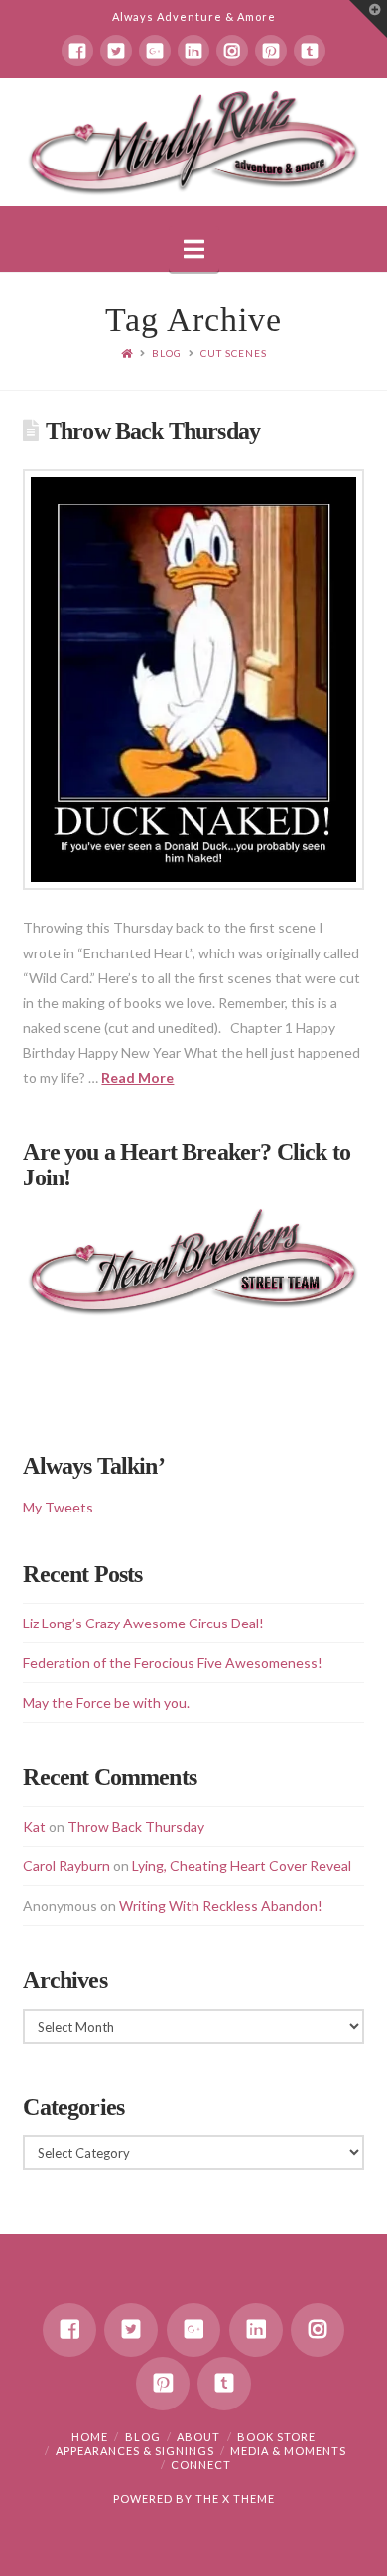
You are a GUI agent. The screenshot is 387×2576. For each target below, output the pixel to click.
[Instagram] (232, 51)
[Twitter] (116, 51)
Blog (167, 353)
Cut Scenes (234, 353)
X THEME (249, 2498)
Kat (34, 1826)
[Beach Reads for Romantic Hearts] (193, 142)
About (198, 2437)
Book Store (276, 2437)
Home (90, 2437)
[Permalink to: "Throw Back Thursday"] (193, 679)
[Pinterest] (271, 51)
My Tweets (58, 1507)
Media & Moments (288, 2451)
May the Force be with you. (106, 1702)
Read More (137, 1078)
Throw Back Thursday (153, 431)
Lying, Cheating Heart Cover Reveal (242, 1866)
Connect (201, 2464)
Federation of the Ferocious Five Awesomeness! (173, 1663)
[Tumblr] (310, 51)
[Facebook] (77, 51)
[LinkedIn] (193, 51)
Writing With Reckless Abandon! (221, 1905)
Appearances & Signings (135, 2451)
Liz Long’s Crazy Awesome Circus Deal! (143, 1623)
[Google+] (155, 51)
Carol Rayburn (66, 1866)
